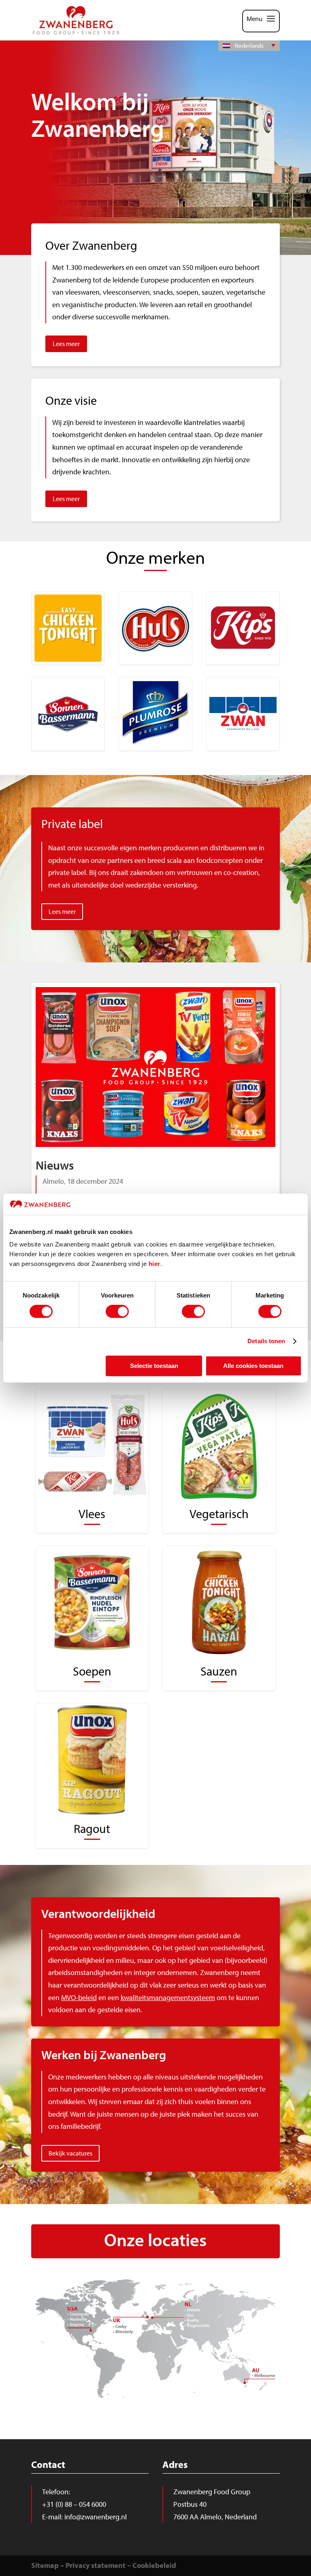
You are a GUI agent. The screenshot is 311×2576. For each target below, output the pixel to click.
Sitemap (45, 2565)
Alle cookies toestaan (253, 1366)
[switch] (117, 1312)
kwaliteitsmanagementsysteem (168, 1997)
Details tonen (266, 1341)
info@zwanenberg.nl (96, 2517)
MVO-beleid (79, 1997)
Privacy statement (96, 2565)
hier (154, 1264)
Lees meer (66, 344)
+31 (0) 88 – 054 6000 (74, 2504)
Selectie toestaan (154, 1366)
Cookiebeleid (154, 2565)
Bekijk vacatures (70, 2153)
